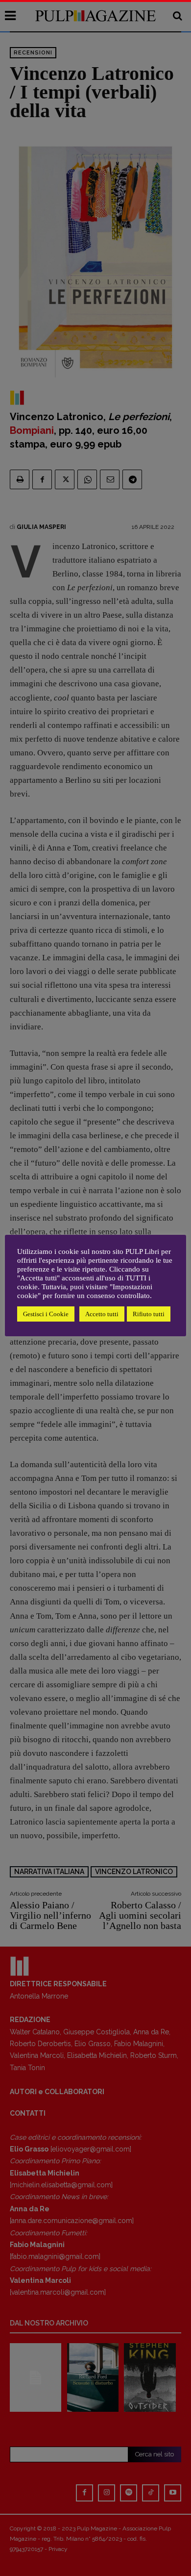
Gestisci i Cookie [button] (46, 1314)
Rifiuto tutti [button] (149, 1314)
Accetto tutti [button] (102, 1314)
